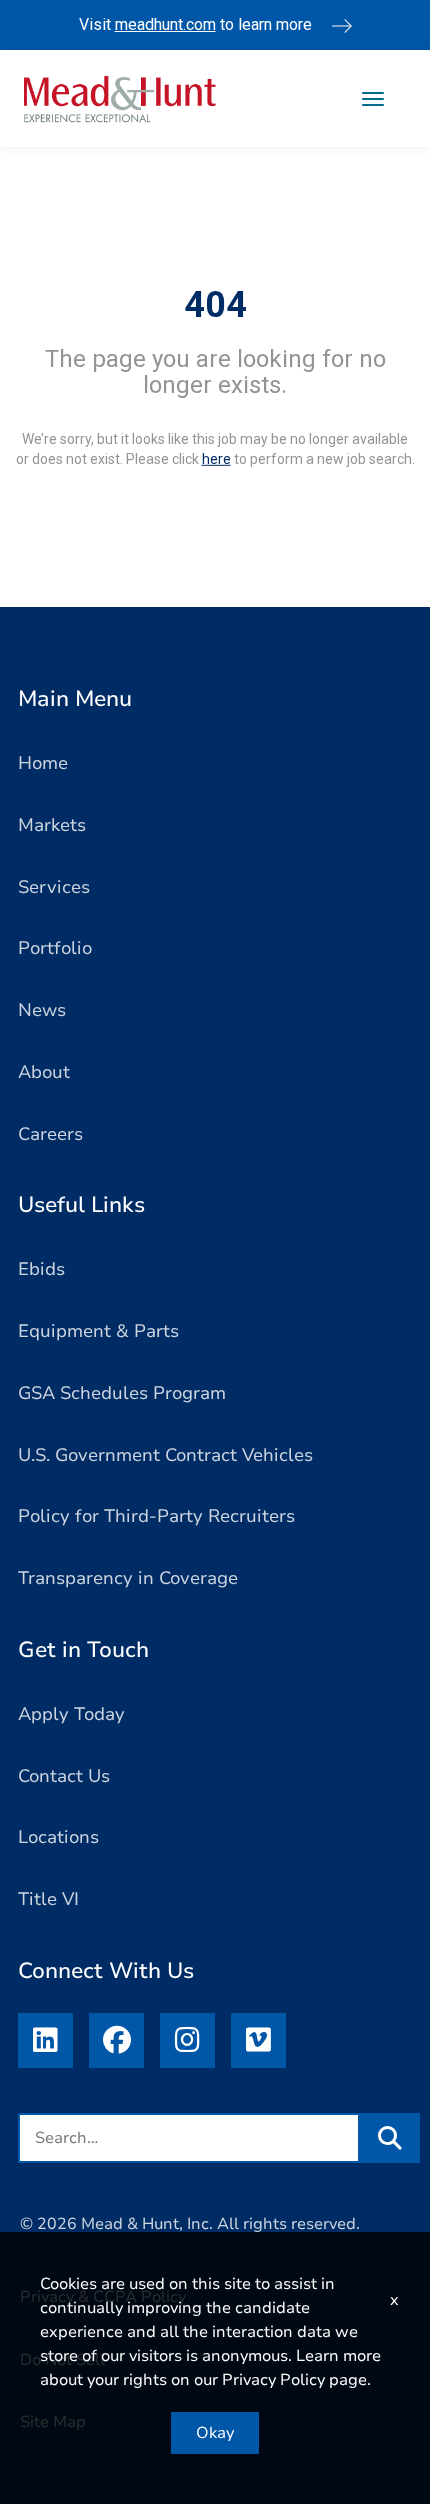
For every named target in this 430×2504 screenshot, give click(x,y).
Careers (50, 1134)
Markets (52, 825)
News (42, 1010)
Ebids (41, 1269)
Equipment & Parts (98, 1331)
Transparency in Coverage (128, 1578)
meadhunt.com (165, 24)
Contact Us (64, 1776)
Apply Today (71, 1714)
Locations (58, 1837)
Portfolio (55, 948)
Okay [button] (215, 2433)
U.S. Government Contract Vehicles (165, 1455)
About (44, 1072)
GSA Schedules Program (122, 1393)
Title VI (48, 1899)
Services (54, 887)
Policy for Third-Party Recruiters (156, 1516)
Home (43, 763)
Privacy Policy (273, 2380)
